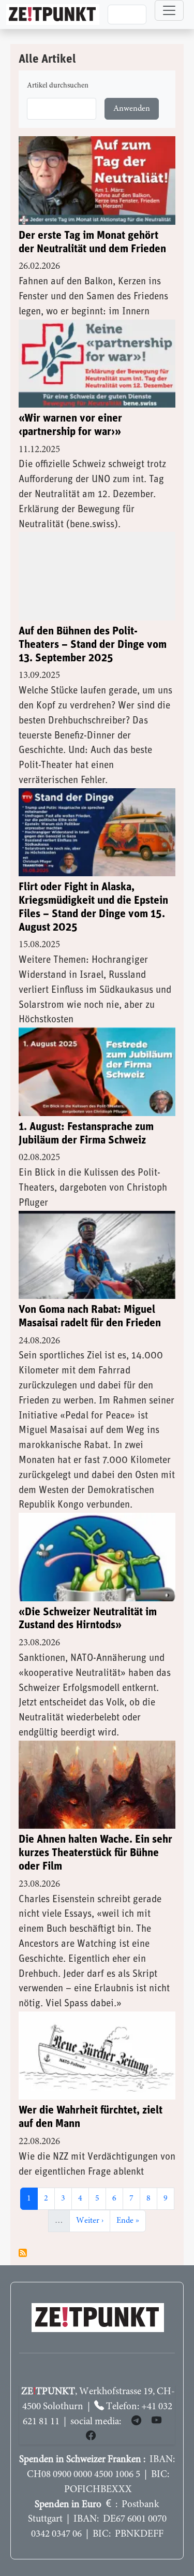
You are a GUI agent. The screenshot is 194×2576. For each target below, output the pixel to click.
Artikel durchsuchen (58, 86)
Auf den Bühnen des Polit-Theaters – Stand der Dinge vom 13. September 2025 (93, 645)
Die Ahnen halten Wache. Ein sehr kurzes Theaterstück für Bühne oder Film (95, 1853)
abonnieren (23, 2253)
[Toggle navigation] (169, 10)
